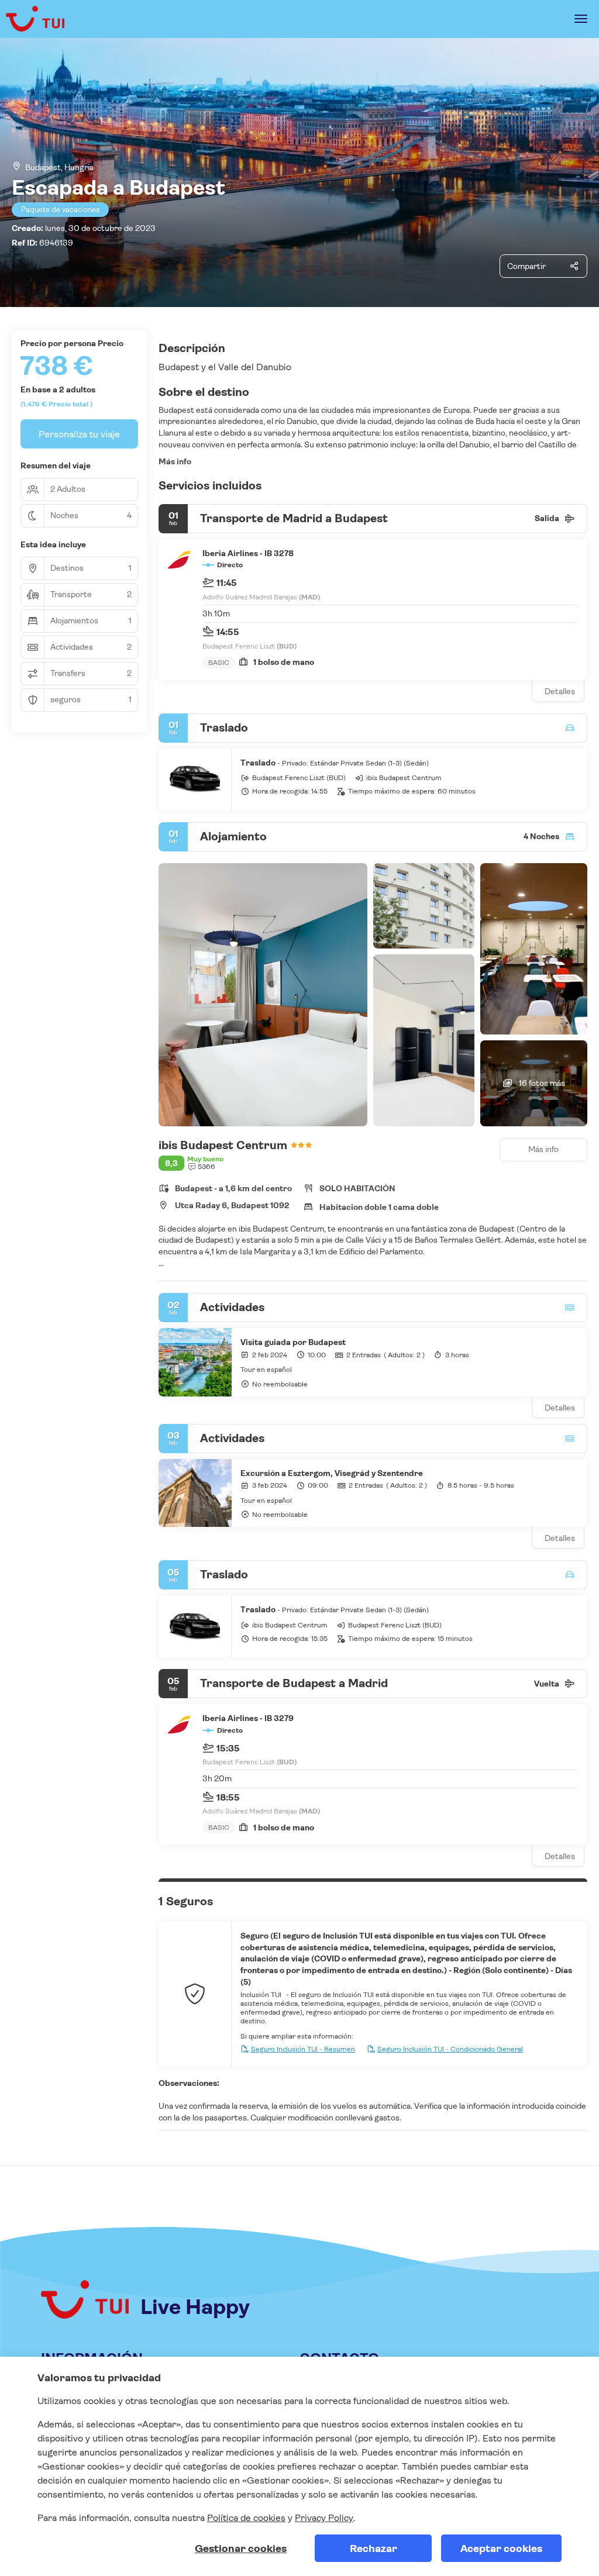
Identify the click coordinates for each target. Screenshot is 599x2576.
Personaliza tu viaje (79, 434)
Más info (175, 461)
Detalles (560, 691)
